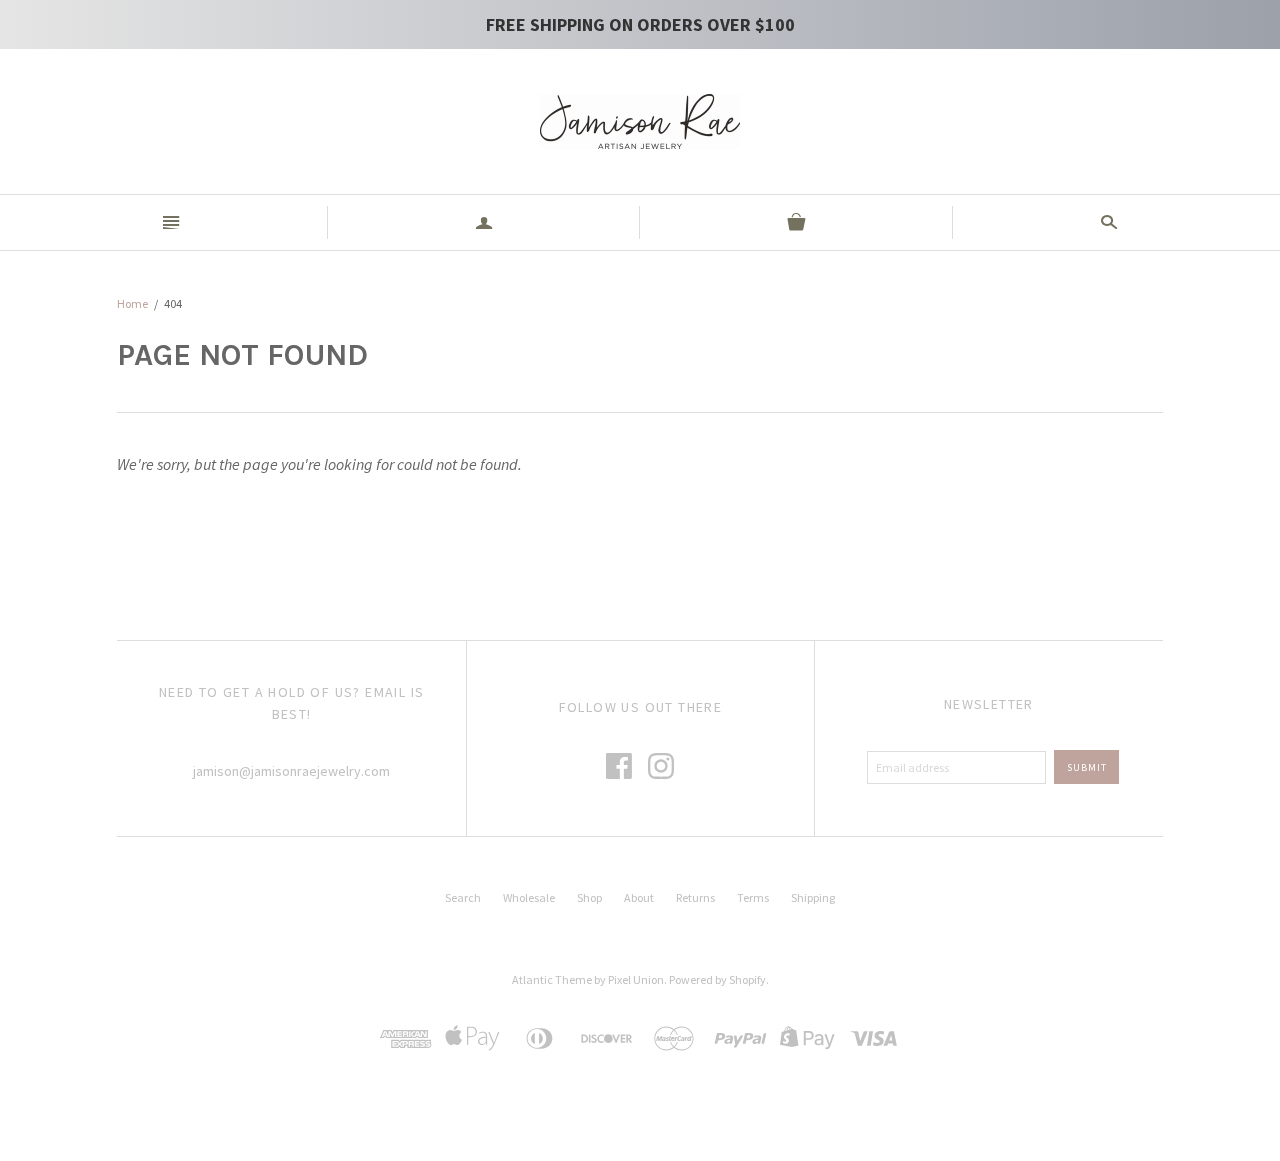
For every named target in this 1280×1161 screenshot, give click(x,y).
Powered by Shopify (717, 979)
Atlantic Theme (552, 979)
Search (463, 897)
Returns (695, 897)
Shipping (813, 897)
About (639, 897)
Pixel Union (636, 979)
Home (132, 303)
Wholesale (529, 897)
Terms (753, 897)
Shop (589, 897)
